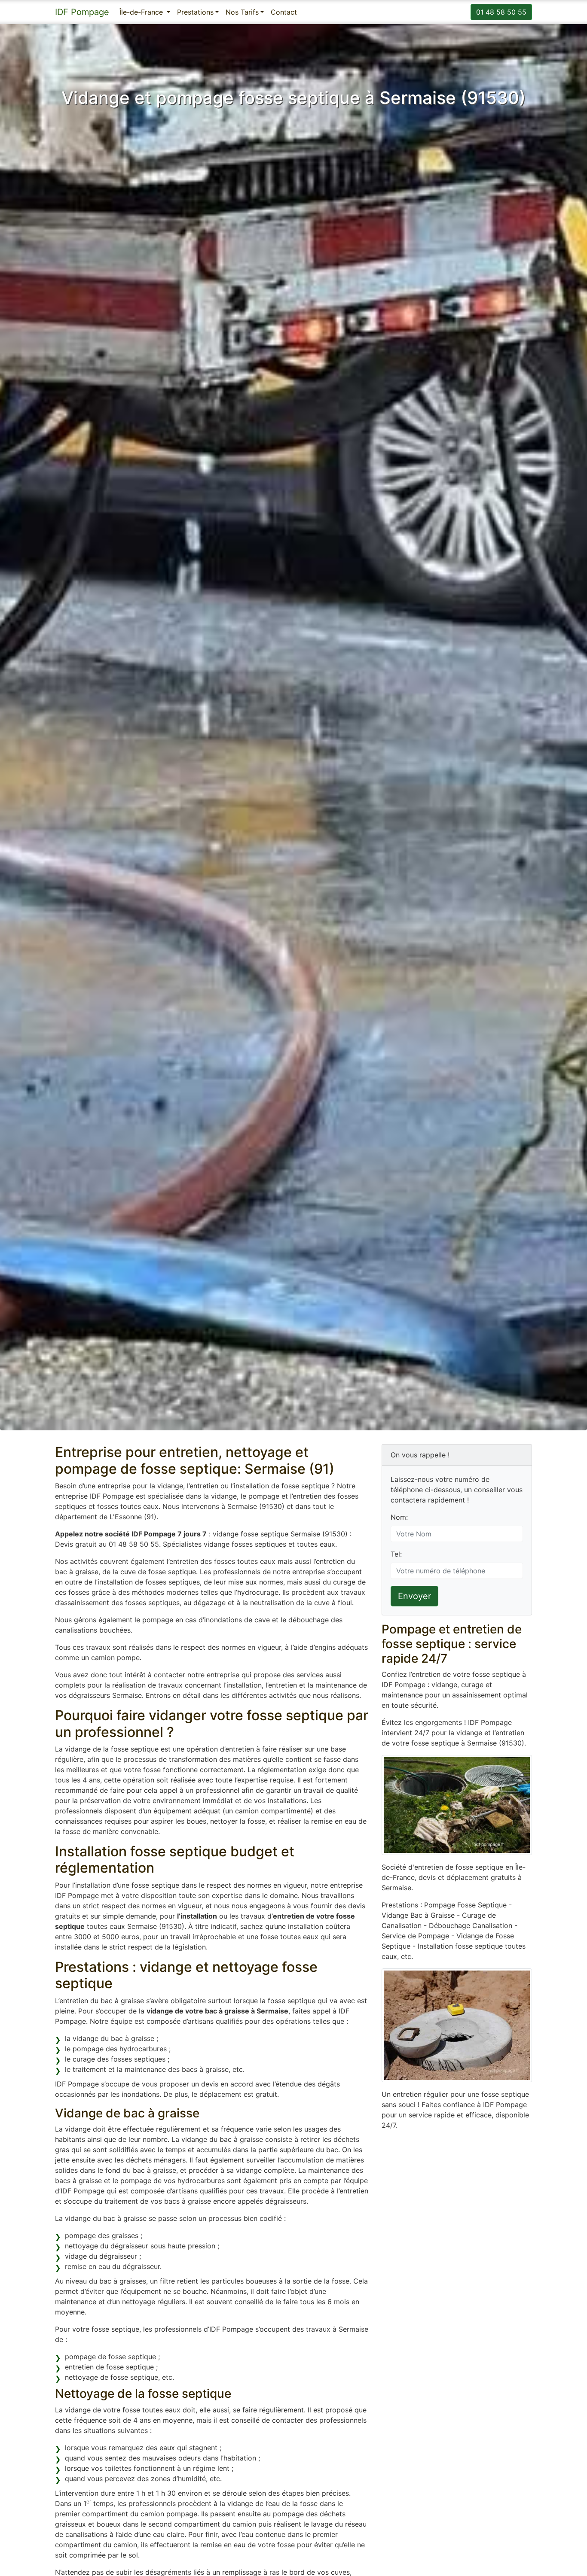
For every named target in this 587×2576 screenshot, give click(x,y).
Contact (284, 12)
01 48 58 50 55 (501, 12)
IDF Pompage (82, 12)
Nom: (399, 1517)
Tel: (396, 1554)
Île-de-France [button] (142, 12)
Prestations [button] (195, 12)
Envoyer (414, 1596)
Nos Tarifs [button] (242, 12)
